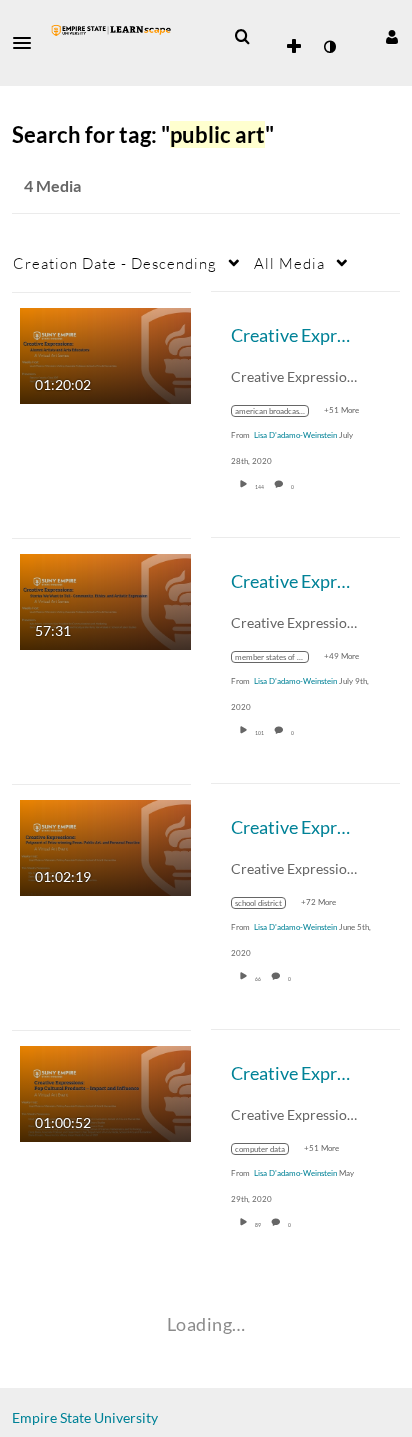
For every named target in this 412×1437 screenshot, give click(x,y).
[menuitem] (242, 37)
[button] (28, 43)
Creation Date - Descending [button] (115, 263)
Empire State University (85, 1417)
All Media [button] (289, 263)
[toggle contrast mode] (329, 47)
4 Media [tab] (52, 185)
